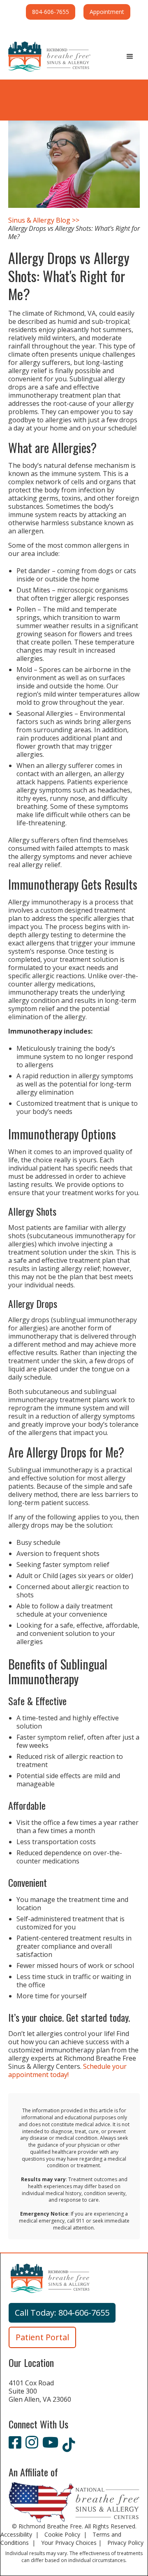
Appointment (107, 12)
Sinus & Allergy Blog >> (44, 220)
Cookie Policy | (66, 2534)
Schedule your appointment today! (67, 2070)
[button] (130, 57)
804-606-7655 (51, 12)
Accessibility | (20, 2534)
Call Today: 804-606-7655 (62, 2313)
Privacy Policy (125, 2543)
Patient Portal (42, 2337)
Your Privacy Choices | (72, 2543)
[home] (49, 57)
